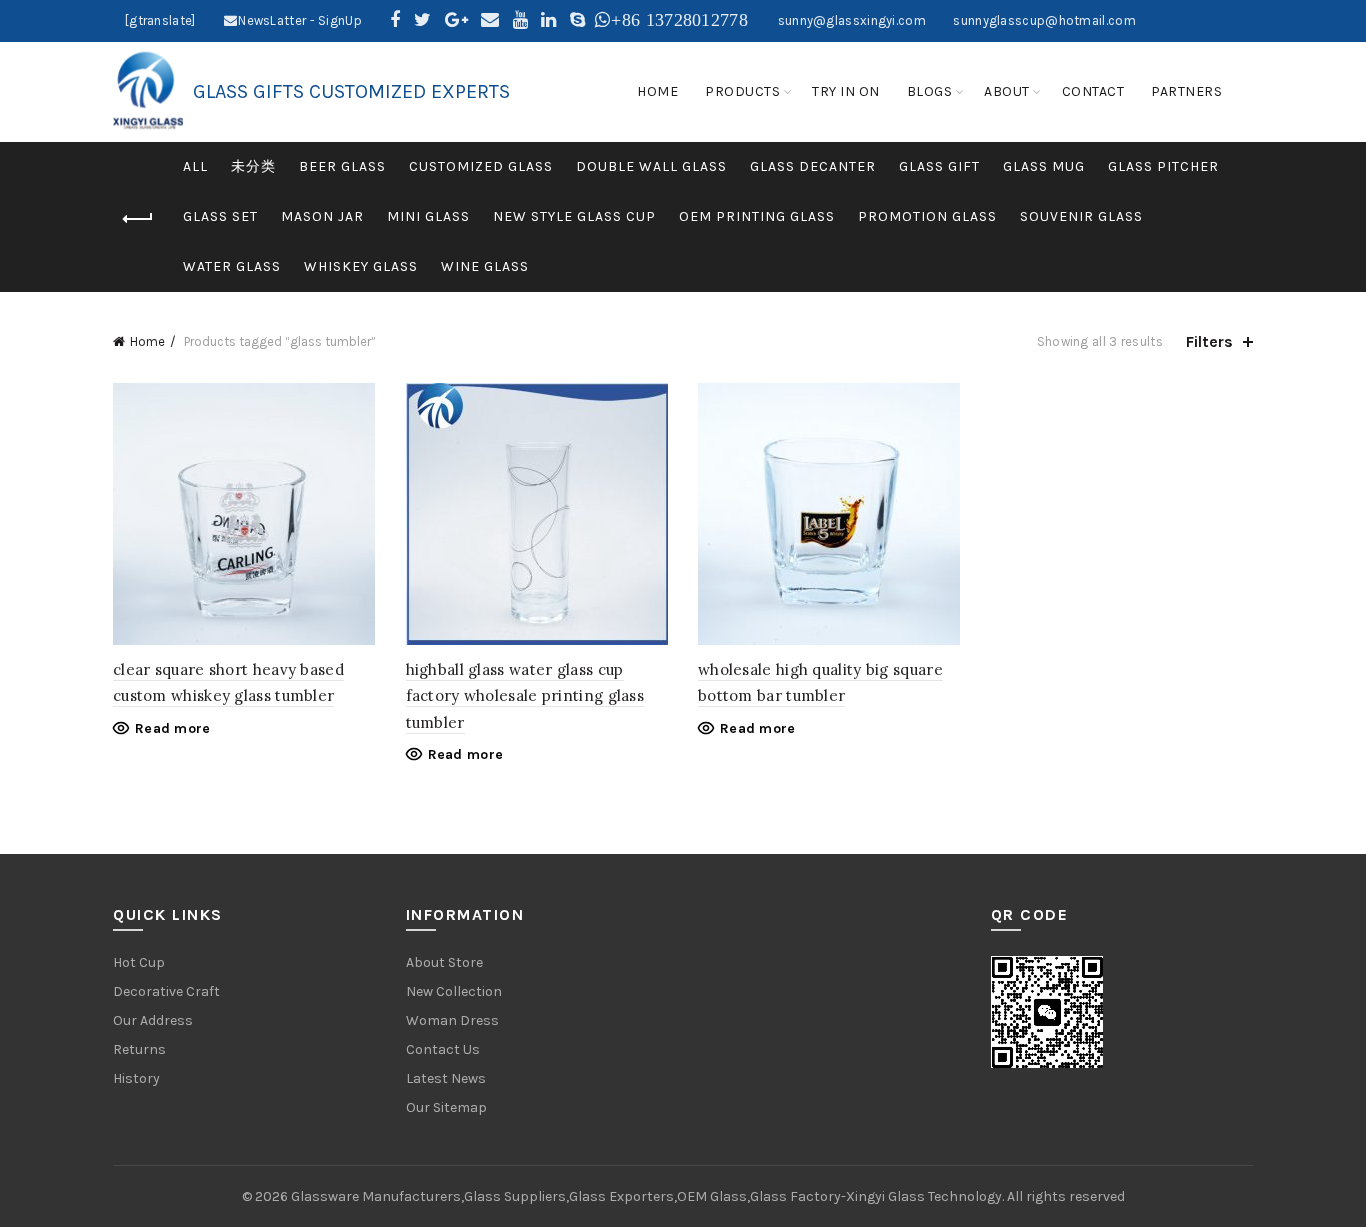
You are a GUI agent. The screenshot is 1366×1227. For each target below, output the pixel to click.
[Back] (138, 219)
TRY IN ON (846, 91)
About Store (444, 962)
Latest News (446, 1078)
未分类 (253, 166)
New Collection (454, 991)
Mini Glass (428, 216)
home (657, 91)
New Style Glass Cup (574, 216)
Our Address (153, 1020)
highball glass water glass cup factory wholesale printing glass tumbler (525, 696)
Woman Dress (452, 1020)
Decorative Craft (166, 991)
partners (1186, 91)
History (136, 1078)
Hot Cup (139, 962)
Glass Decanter (813, 166)
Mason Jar (322, 216)
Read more (173, 728)
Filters (1209, 341)
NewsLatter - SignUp (300, 20)
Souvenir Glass (1081, 216)
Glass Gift (939, 166)
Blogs (930, 91)
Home (147, 341)
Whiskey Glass (361, 266)
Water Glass (232, 266)
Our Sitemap (446, 1107)
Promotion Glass (927, 216)
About (1007, 91)
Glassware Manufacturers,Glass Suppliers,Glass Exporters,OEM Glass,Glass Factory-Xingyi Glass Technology (646, 1196)
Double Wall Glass (651, 166)
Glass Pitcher (1163, 166)
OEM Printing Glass (757, 216)
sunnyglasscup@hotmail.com (1044, 20)
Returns (139, 1049)
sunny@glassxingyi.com (852, 20)
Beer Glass (342, 166)
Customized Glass (481, 166)
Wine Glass (485, 266)
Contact (1093, 91)
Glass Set (220, 216)
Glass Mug (1044, 166)
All (195, 166)
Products (742, 91)
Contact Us (443, 1049)
